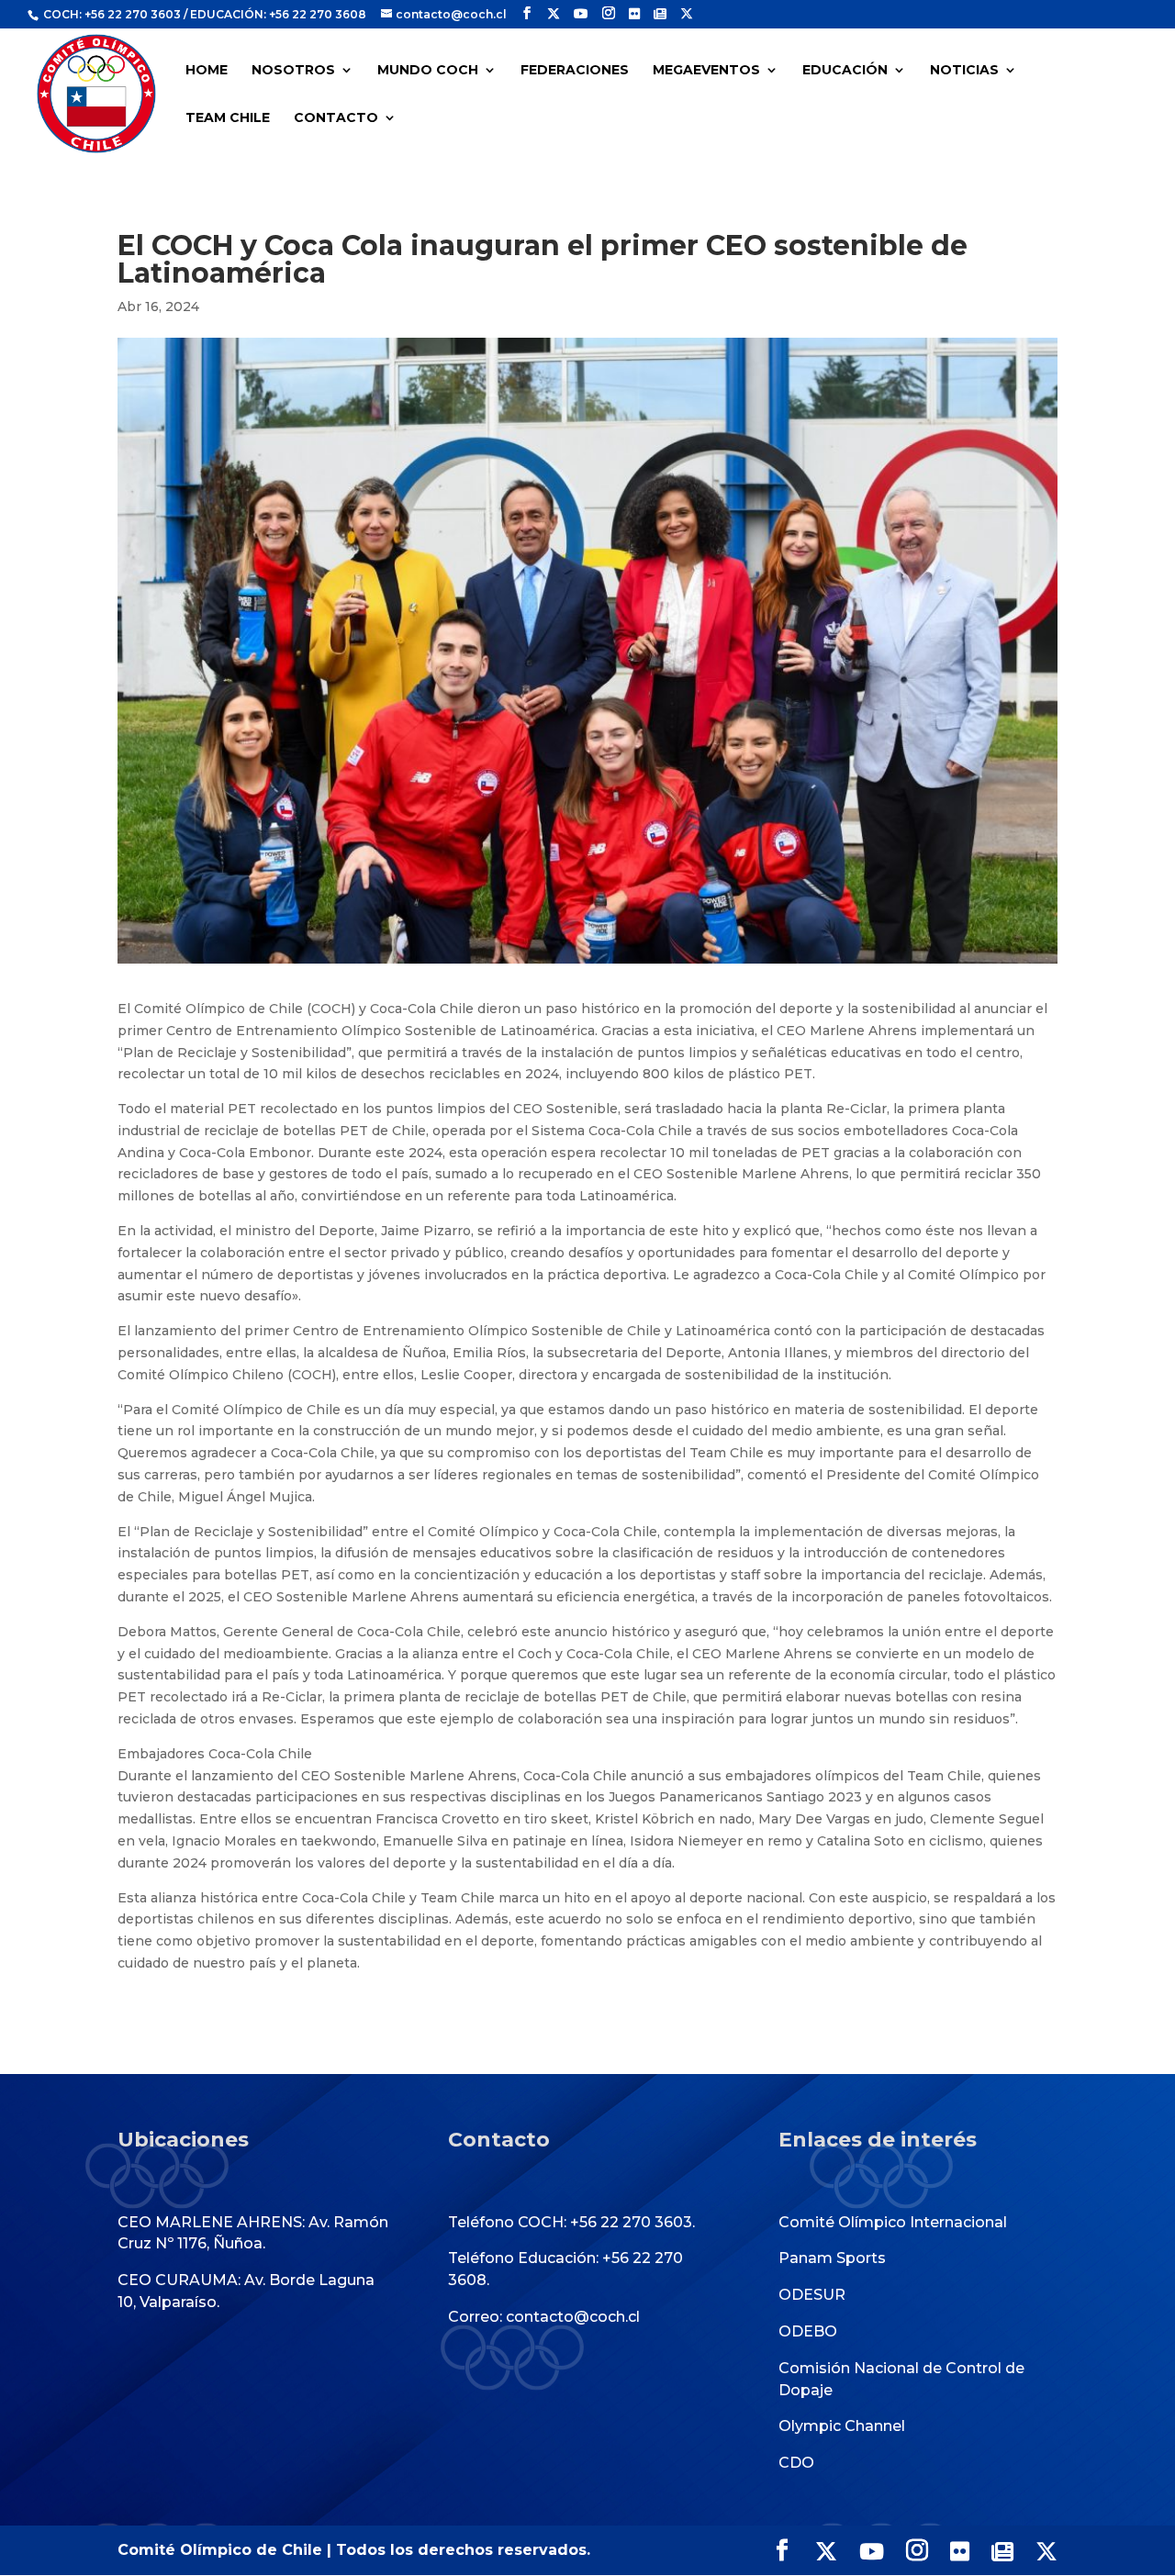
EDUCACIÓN (845, 71)
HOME (207, 71)
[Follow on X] (554, 14)
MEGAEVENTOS (706, 71)
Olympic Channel (842, 2426)
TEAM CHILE (228, 118)
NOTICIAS (964, 71)
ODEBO (808, 2331)
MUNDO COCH (428, 71)
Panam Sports (832, 2258)
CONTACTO (336, 118)
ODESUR (812, 2295)
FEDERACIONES (575, 71)
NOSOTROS (293, 71)
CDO (796, 2463)
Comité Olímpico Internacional (893, 2222)
